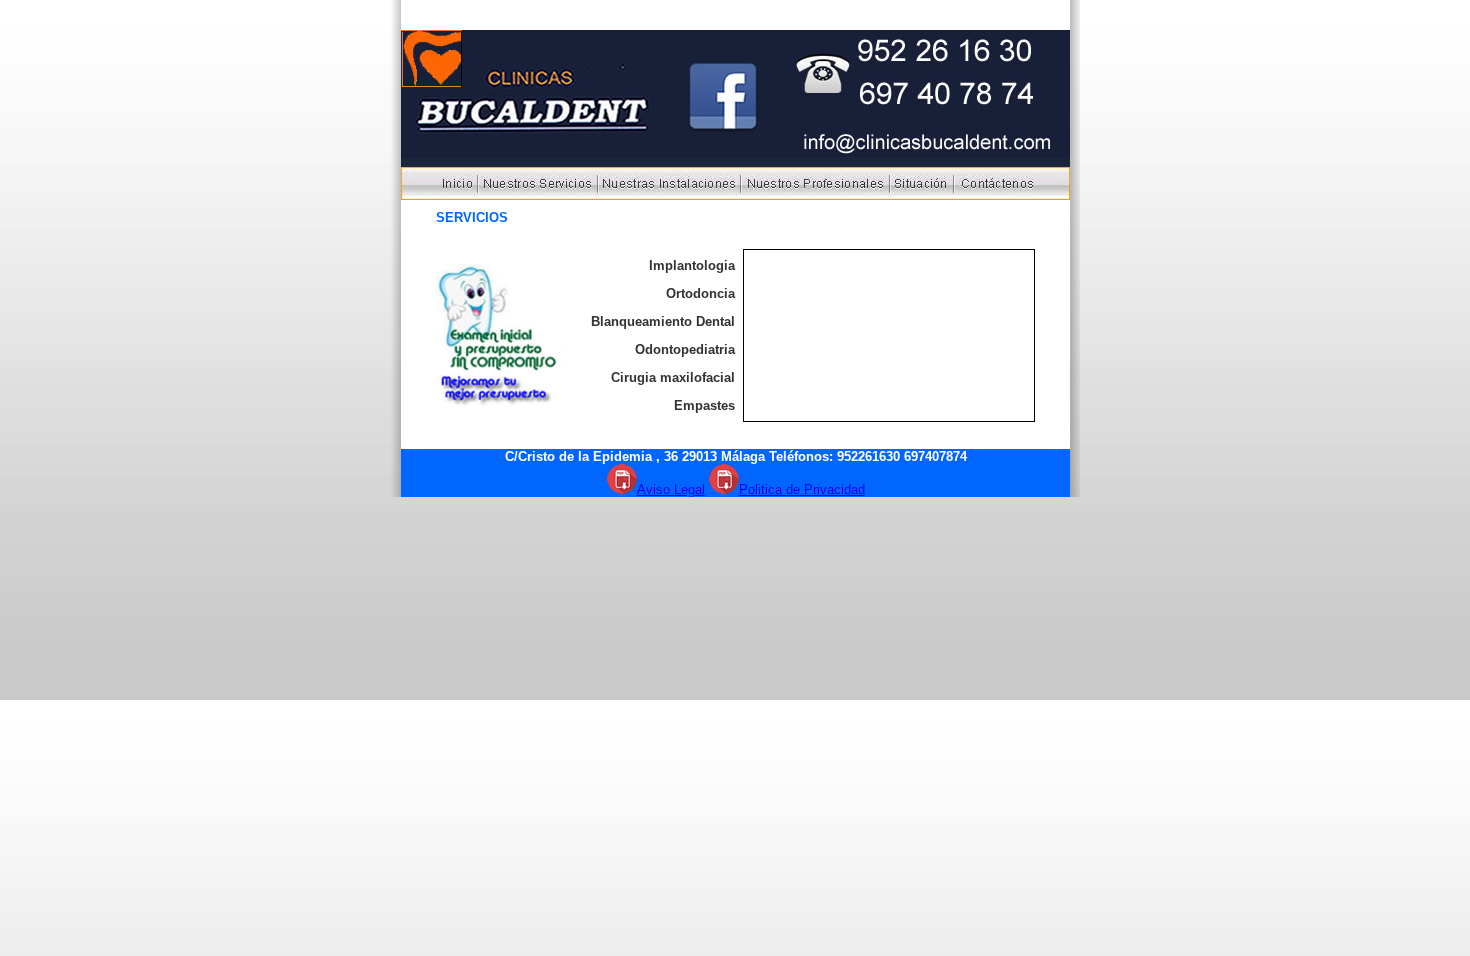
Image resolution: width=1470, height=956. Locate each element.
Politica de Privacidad (802, 489)
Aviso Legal (671, 489)
